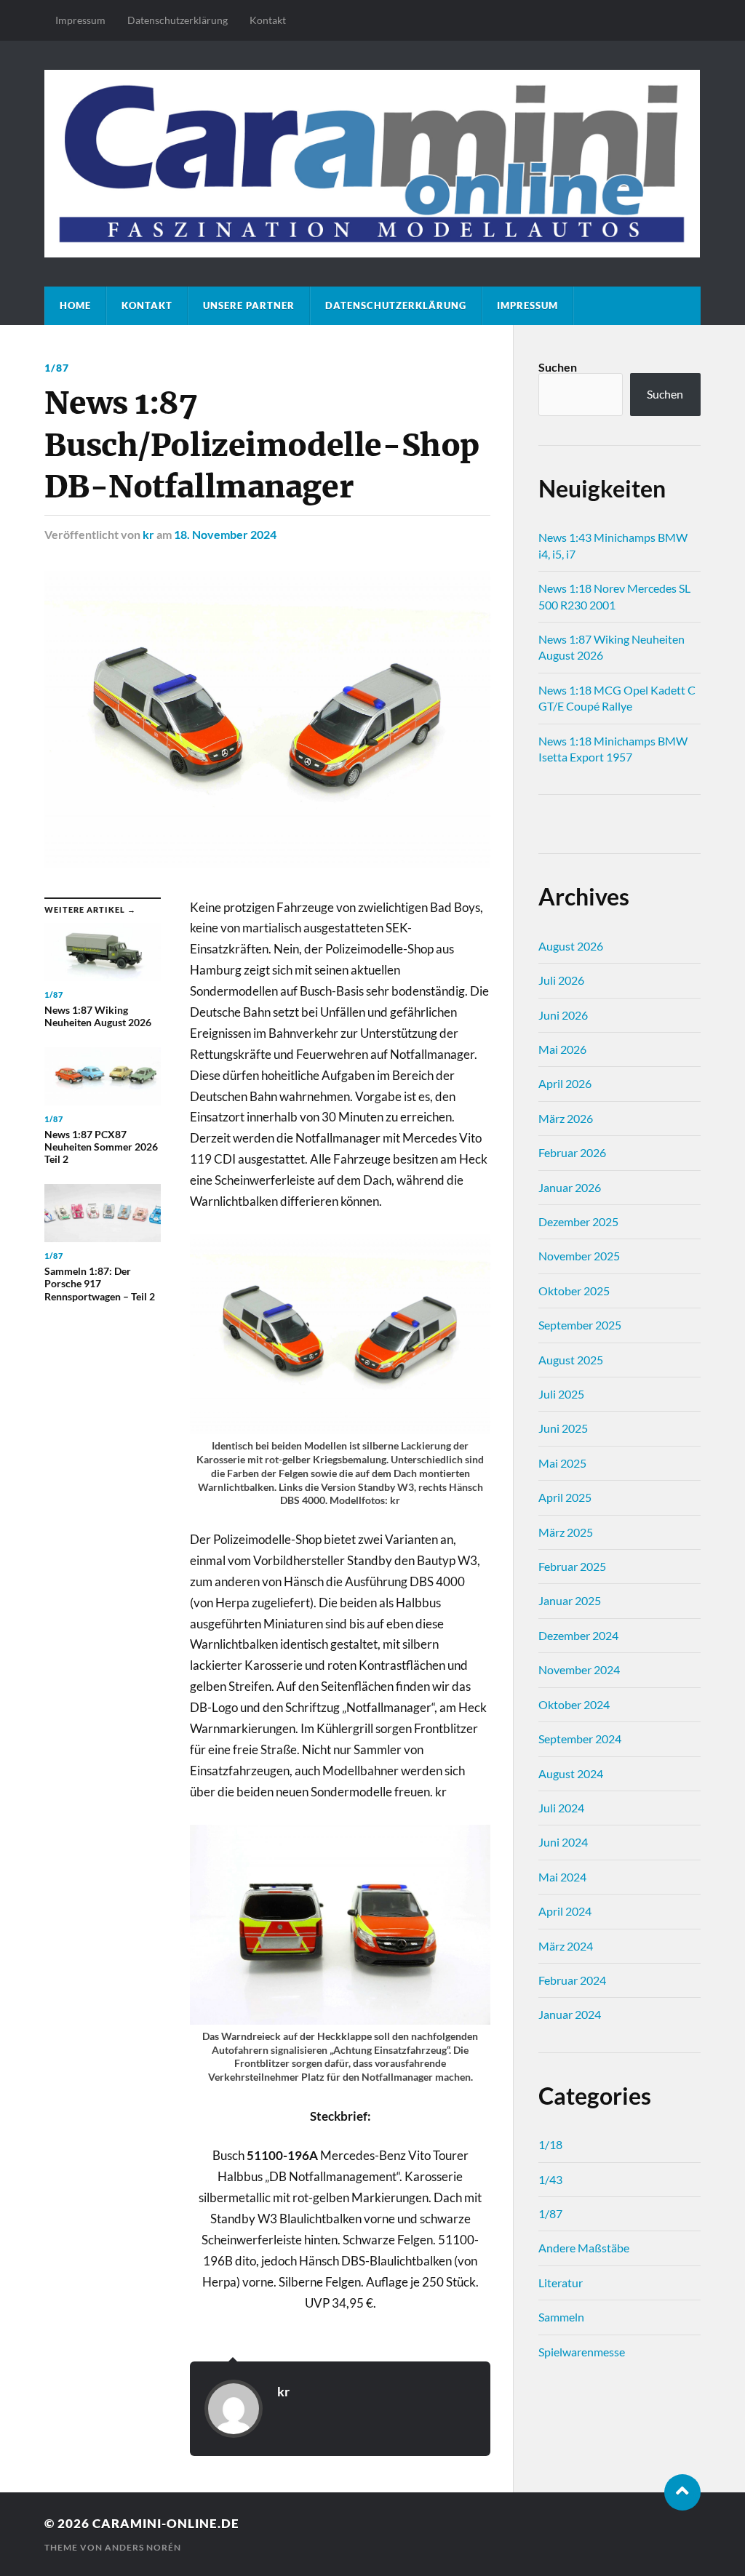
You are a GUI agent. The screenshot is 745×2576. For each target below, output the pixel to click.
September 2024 (580, 1739)
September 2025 (580, 1325)
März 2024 (566, 1946)
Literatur (561, 2283)
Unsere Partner (249, 305)
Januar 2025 (570, 1600)
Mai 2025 (562, 1463)
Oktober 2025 (574, 1291)
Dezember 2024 (578, 1635)
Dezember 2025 (578, 1221)
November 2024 (579, 1669)
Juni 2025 (563, 1428)
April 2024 (565, 1911)
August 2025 (571, 1360)
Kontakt (268, 20)
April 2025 (565, 1497)
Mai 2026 (562, 1049)
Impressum (80, 20)
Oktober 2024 (574, 1704)
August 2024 (571, 1773)
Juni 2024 (563, 1842)
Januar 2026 (570, 1187)
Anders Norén (143, 2547)
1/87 (57, 368)
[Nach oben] (682, 2492)
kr (148, 534)
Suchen (558, 367)
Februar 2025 (572, 1566)
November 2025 (579, 1256)
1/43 (550, 2179)
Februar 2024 (572, 1980)
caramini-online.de (166, 2523)
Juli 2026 (561, 980)
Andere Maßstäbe (584, 2248)
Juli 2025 (561, 1394)
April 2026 (565, 1083)
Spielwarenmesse (582, 2352)
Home (75, 305)
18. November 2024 (225, 534)
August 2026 (571, 946)
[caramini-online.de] (372, 164)
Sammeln (561, 2317)
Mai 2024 (562, 1877)
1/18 (550, 2144)
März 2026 (566, 1118)
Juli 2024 (561, 1808)
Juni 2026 (563, 1015)
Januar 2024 (570, 2014)
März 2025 (566, 1532)
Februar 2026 (572, 1152)
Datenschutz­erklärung (178, 20)
